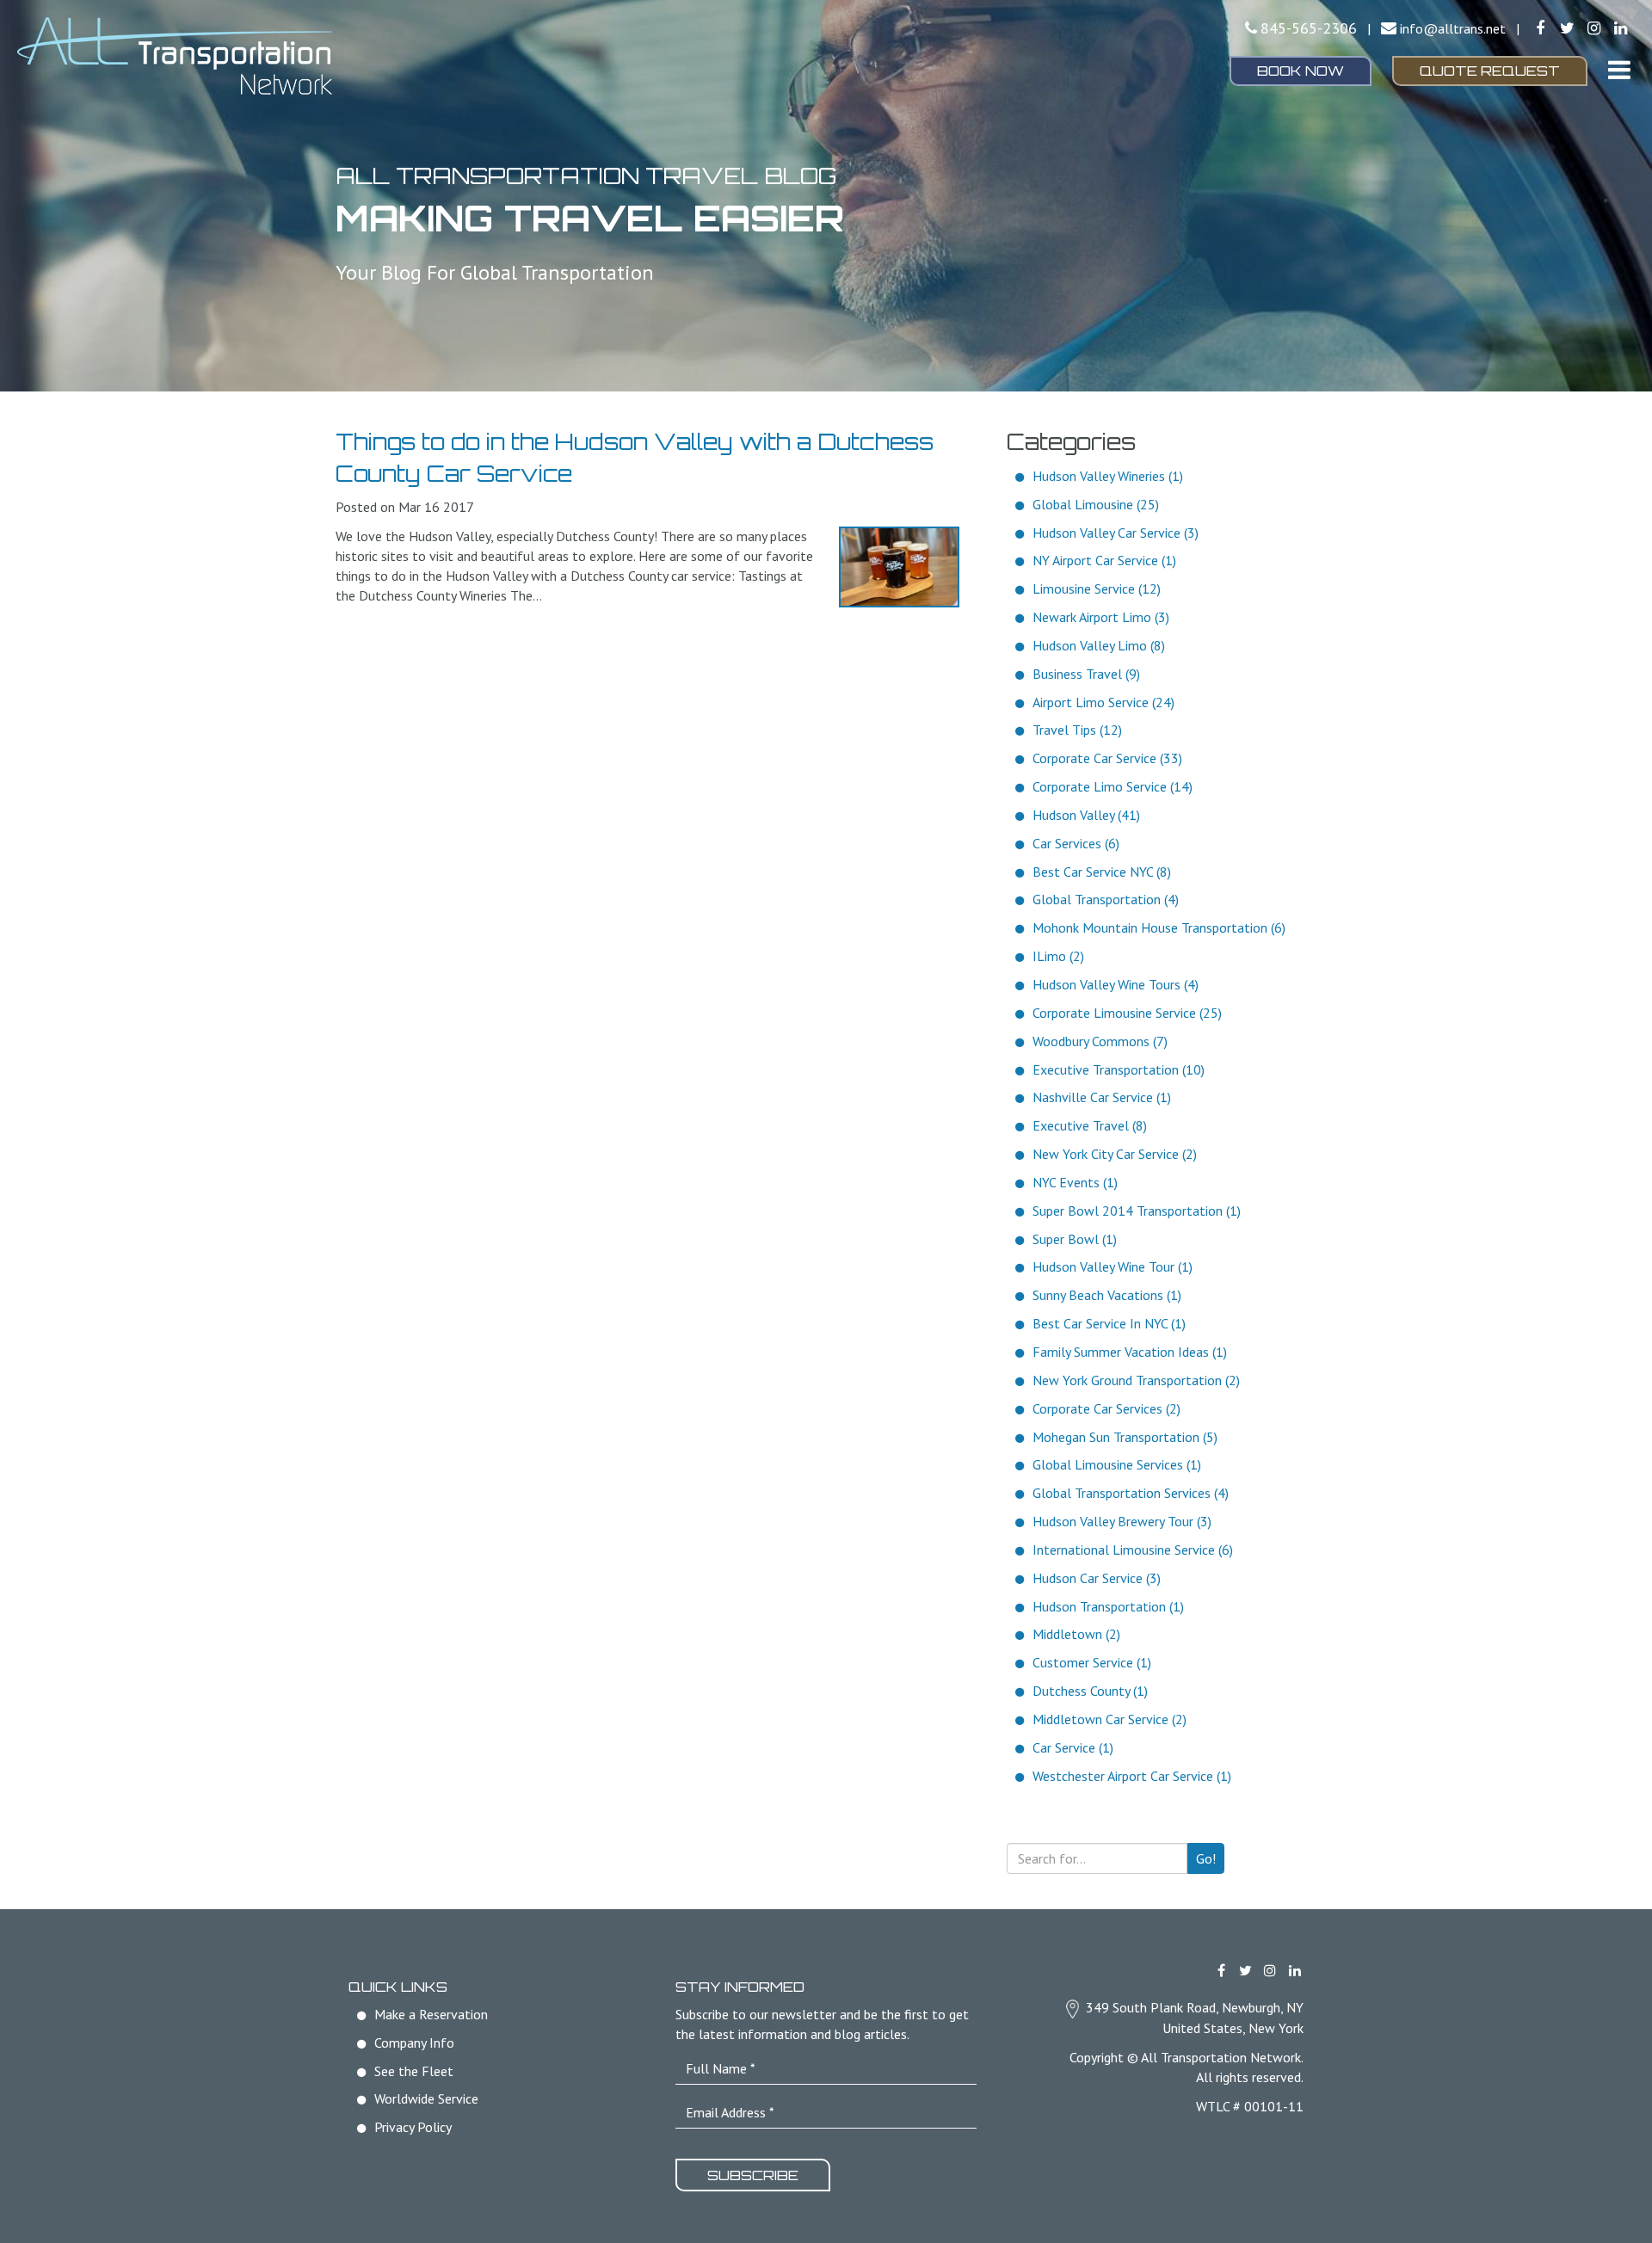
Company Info (414, 2043)
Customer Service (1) (1092, 1662)
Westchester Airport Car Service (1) (1132, 1776)
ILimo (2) (1058, 956)
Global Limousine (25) (1096, 504)
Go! (1206, 1858)
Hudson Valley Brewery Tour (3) (1122, 1521)
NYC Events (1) (1075, 1182)
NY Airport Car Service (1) (1104, 560)
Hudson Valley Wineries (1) (1108, 476)
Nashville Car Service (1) (1102, 1097)
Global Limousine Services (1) (1117, 1464)
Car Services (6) (1076, 843)
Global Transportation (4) (1106, 899)
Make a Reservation (431, 2014)
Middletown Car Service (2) (1110, 1719)
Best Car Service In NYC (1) (1109, 1323)
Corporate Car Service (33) (1107, 758)
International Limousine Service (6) (1133, 1550)
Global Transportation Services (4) (1131, 1493)
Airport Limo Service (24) (1103, 702)
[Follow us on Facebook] (1540, 28)
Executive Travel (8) (1090, 1125)
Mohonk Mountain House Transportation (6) (1159, 927)
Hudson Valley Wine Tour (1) (1113, 1266)
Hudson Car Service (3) (1097, 1578)
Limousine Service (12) (1097, 588)
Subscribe (753, 2175)
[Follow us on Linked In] (1621, 28)
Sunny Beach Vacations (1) (1107, 1295)
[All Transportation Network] (275, 56)
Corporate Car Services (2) (1106, 1408)
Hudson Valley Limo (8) (1099, 645)
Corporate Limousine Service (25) (1127, 1013)
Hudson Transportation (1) (1108, 1606)
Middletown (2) (1076, 1634)
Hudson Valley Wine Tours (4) (1116, 984)
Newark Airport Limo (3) (1101, 617)
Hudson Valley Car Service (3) (1116, 533)
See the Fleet (414, 2071)
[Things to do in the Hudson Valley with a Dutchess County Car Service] (899, 567)
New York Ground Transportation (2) (1136, 1380)
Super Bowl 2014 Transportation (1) (1137, 1211)
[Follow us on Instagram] (1594, 28)
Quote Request (1490, 71)
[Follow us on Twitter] (1567, 28)
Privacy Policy (413, 2127)
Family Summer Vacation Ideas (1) (1130, 1352)
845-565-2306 (1309, 28)
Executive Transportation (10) (1119, 1069)
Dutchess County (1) (1090, 1691)
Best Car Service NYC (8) (1102, 872)
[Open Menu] (1619, 70)
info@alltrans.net (1453, 28)
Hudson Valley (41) (1086, 815)
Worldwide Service (426, 2098)
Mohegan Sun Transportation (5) (1125, 1437)
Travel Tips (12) (1077, 730)
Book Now (1301, 71)
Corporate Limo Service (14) (1113, 786)
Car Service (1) (1073, 1747)
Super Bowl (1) (1075, 1239)
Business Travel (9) (1086, 674)
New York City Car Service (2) (1115, 1154)
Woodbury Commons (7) (1100, 1041)
